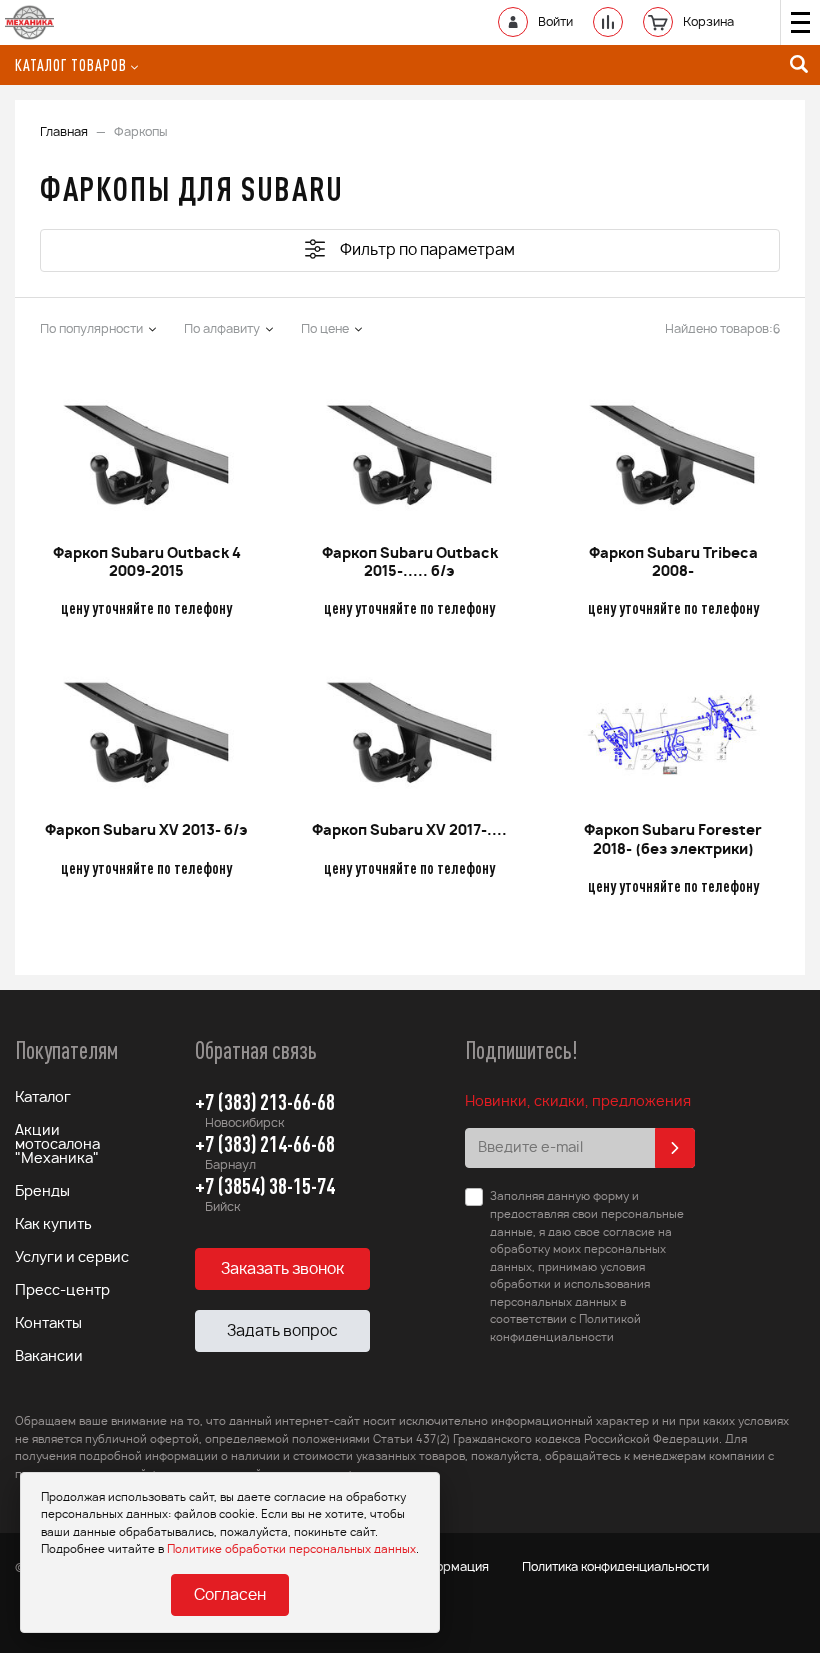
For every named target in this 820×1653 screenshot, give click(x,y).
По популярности (91, 329)
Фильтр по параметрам (427, 250)
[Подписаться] (675, 1148)
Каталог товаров (71, 65)
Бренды (42, 1192)
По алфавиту (222, 329)
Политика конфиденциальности (615, 1567)
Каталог (43, 1098)
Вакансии (49, 1357)
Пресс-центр (62, 1291)
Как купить (53, 1225)
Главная (64, 132)
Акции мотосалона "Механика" (57, 1145)
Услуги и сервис (72, 1258)
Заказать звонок (282, 1269)
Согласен (230, 1595)
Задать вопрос (282, 1331)
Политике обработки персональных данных (291, 1549)
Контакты (48, 1324)
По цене (325, 329)
